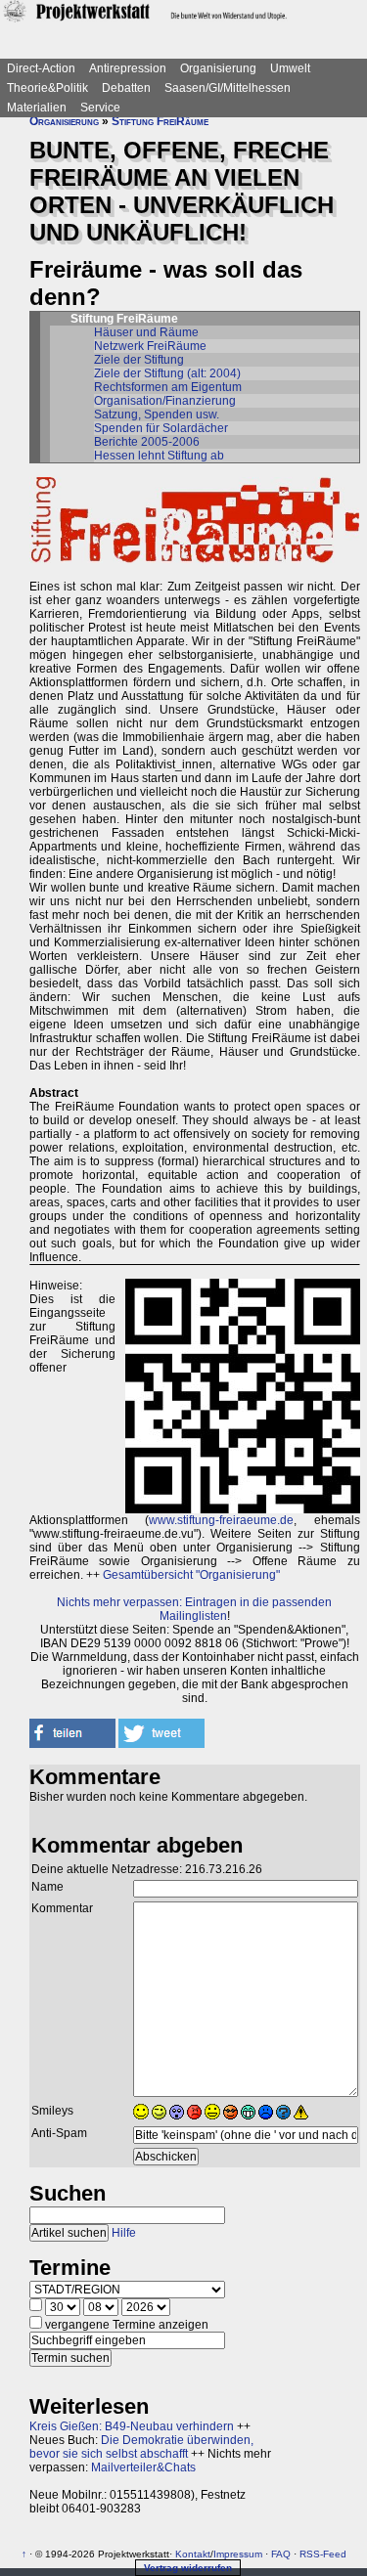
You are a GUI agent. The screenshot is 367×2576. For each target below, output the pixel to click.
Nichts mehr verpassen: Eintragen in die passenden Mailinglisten (194, 1609)
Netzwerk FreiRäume (150, 346)
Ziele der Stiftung (139, 360)
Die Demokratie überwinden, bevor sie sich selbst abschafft (141, 2447)
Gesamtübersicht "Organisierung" (191, 1575)
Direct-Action (41, 68)
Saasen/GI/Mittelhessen (228, 88)
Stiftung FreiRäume (160, 121)
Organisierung (218, 68)
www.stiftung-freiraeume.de (221, 1520)
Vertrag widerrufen (188, 2568)
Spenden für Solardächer (161, 428)
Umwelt (290, 68)
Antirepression (128, 68)
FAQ (281, 2554)
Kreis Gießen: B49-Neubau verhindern (132, 2426)
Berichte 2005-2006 (147, 442)
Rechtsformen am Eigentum (168, 387)
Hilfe (124, 2233)
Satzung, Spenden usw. (157, 415)
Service (100, 108)
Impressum (238, 2554)
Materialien (37, 108)
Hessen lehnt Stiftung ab (159, 456)
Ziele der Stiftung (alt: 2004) (167, 373)
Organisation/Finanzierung (165, 401)
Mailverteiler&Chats (143, 2467)
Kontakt (193, 2554)
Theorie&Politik (47, 88)
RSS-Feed (323, 2554)
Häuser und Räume (146, 332)
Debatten (126, 88)
